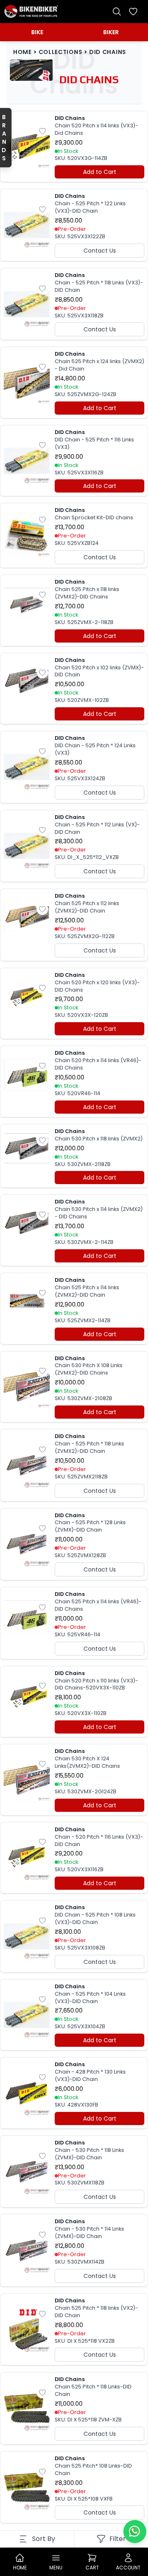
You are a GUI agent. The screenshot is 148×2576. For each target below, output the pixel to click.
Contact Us (100, 251)
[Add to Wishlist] (42, 131)
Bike (37, 32)
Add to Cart (100, 172)
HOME (22, 52)
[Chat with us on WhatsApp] (135, 2531)
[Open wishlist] (133, 12)
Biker (111, 32)
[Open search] (117, 12)
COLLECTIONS (61, 52)
